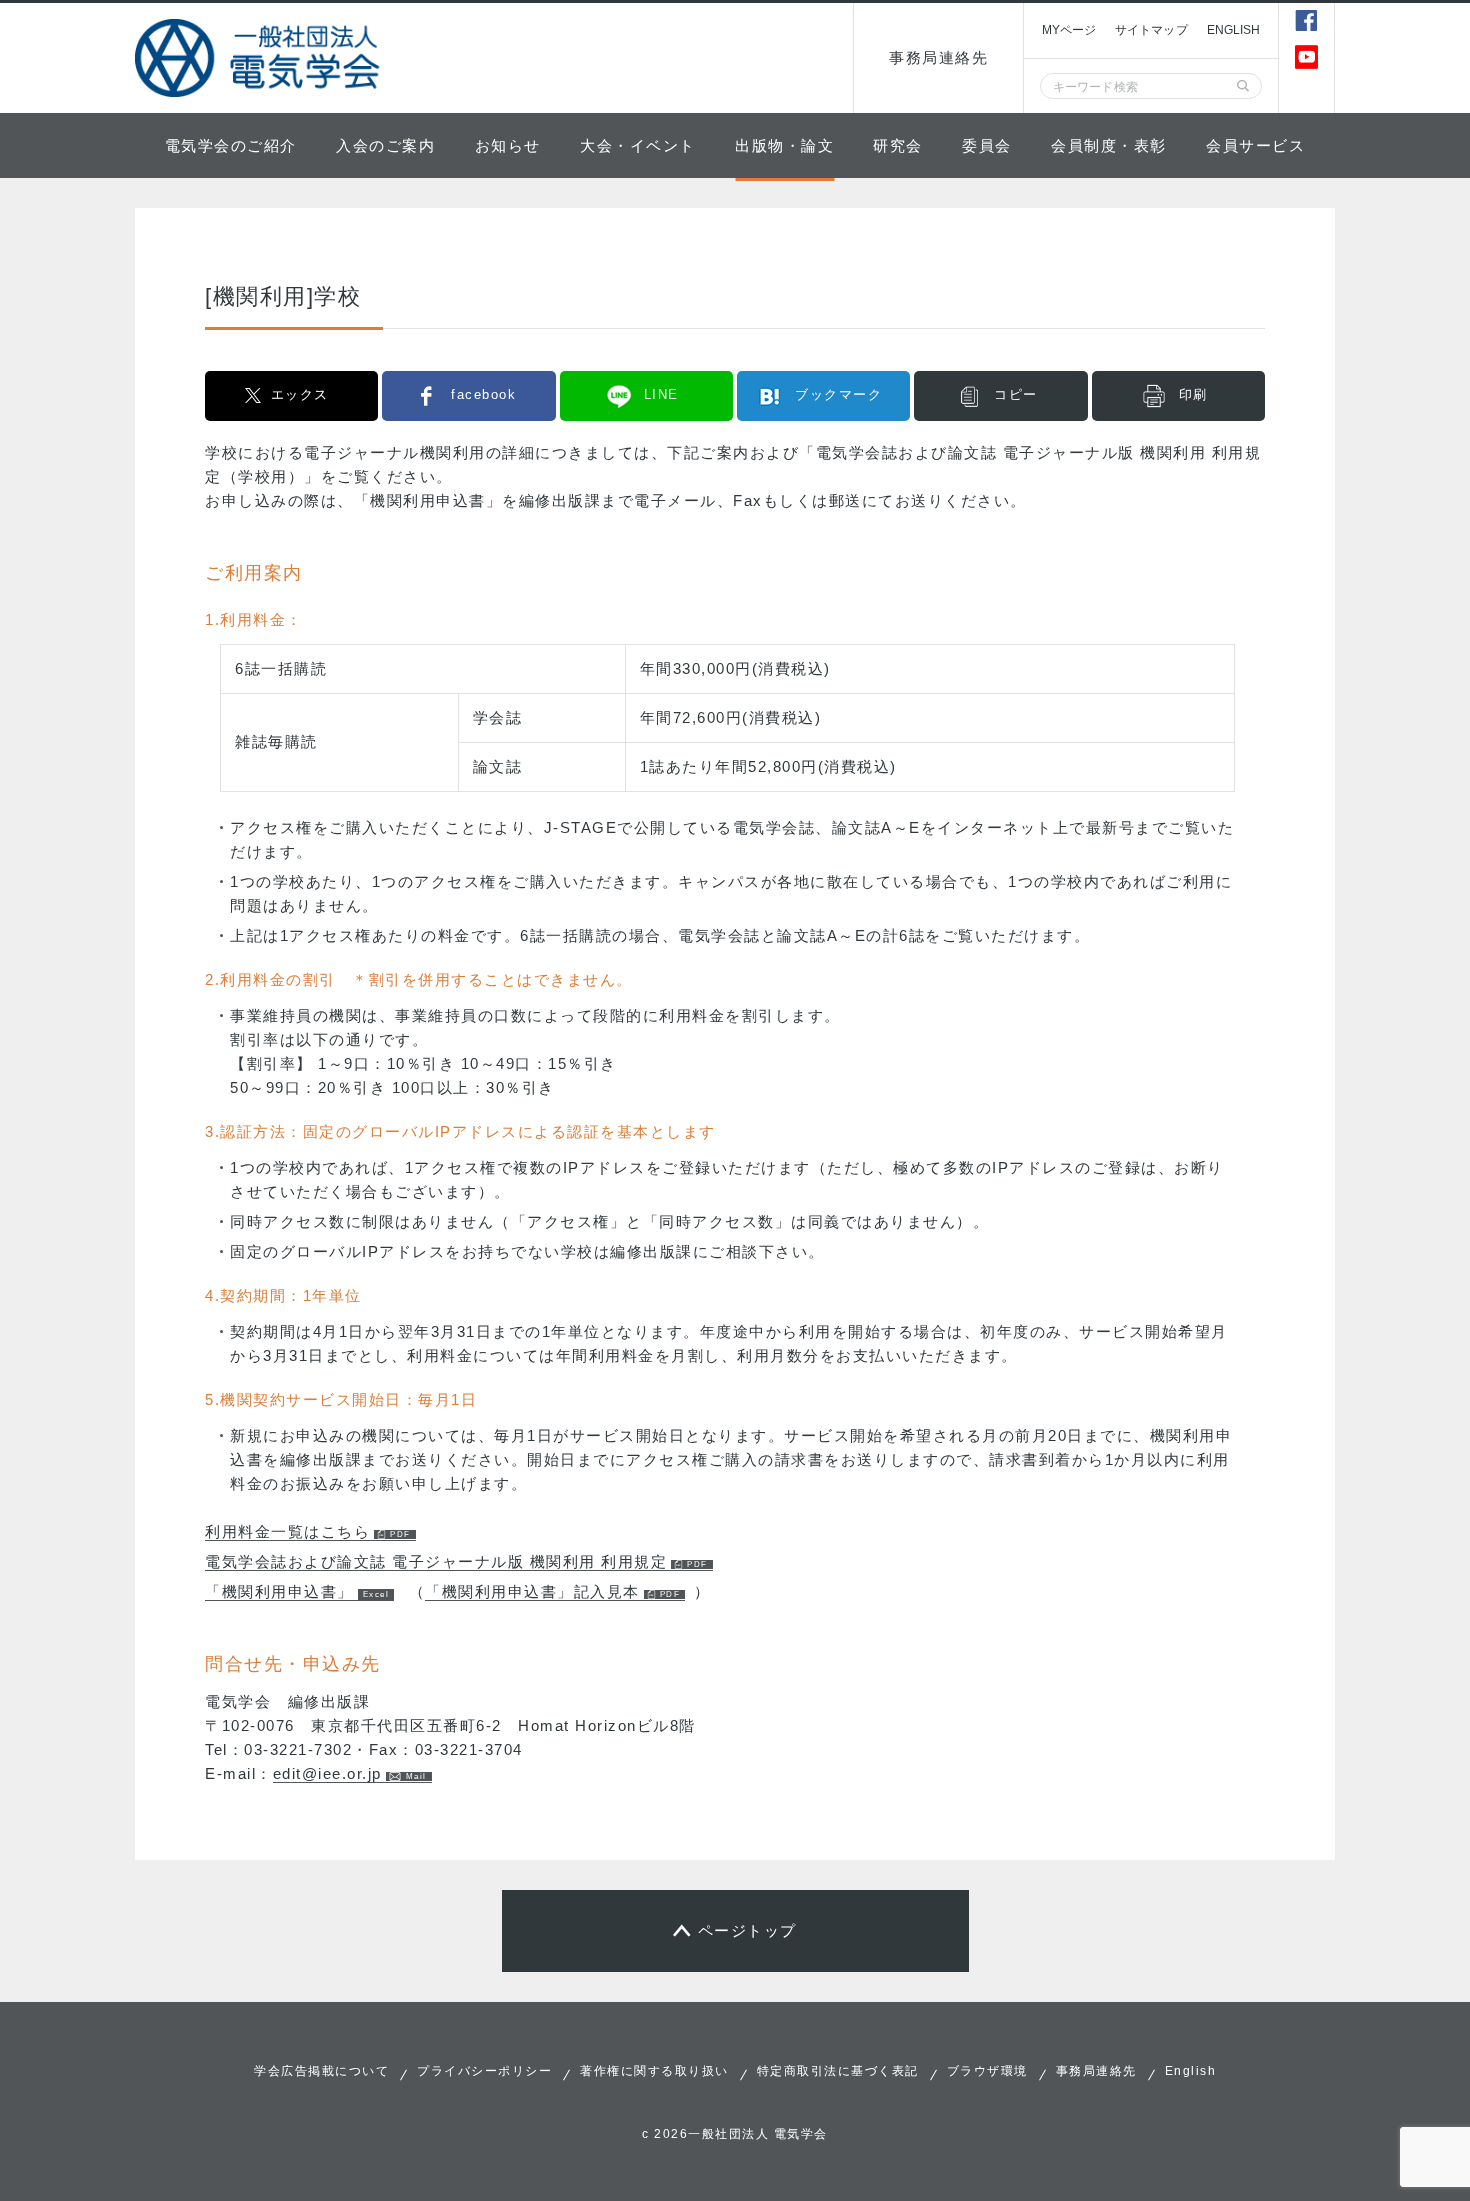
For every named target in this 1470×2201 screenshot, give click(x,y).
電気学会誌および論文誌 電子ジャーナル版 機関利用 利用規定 (436, 1561)
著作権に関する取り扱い (654, 2071)
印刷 (1193, 394)
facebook (483, 394)
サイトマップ (1151, 30)
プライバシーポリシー (484, 2071)
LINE (661, 394)
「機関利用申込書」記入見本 (532, 1591)
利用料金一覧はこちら (287, 1531)
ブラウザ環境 (987, 2071)
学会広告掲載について (321, 2071)
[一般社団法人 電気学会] (260, 58)
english (1234, 30)
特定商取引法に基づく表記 (838, 2071)
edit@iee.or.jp (327, 1773)
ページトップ (747, 1930)
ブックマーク (838, 394)
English (1191, 2071)
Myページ (1069, 30)
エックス (300, 394)
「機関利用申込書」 (279, 1591)
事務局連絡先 (938, 57)
